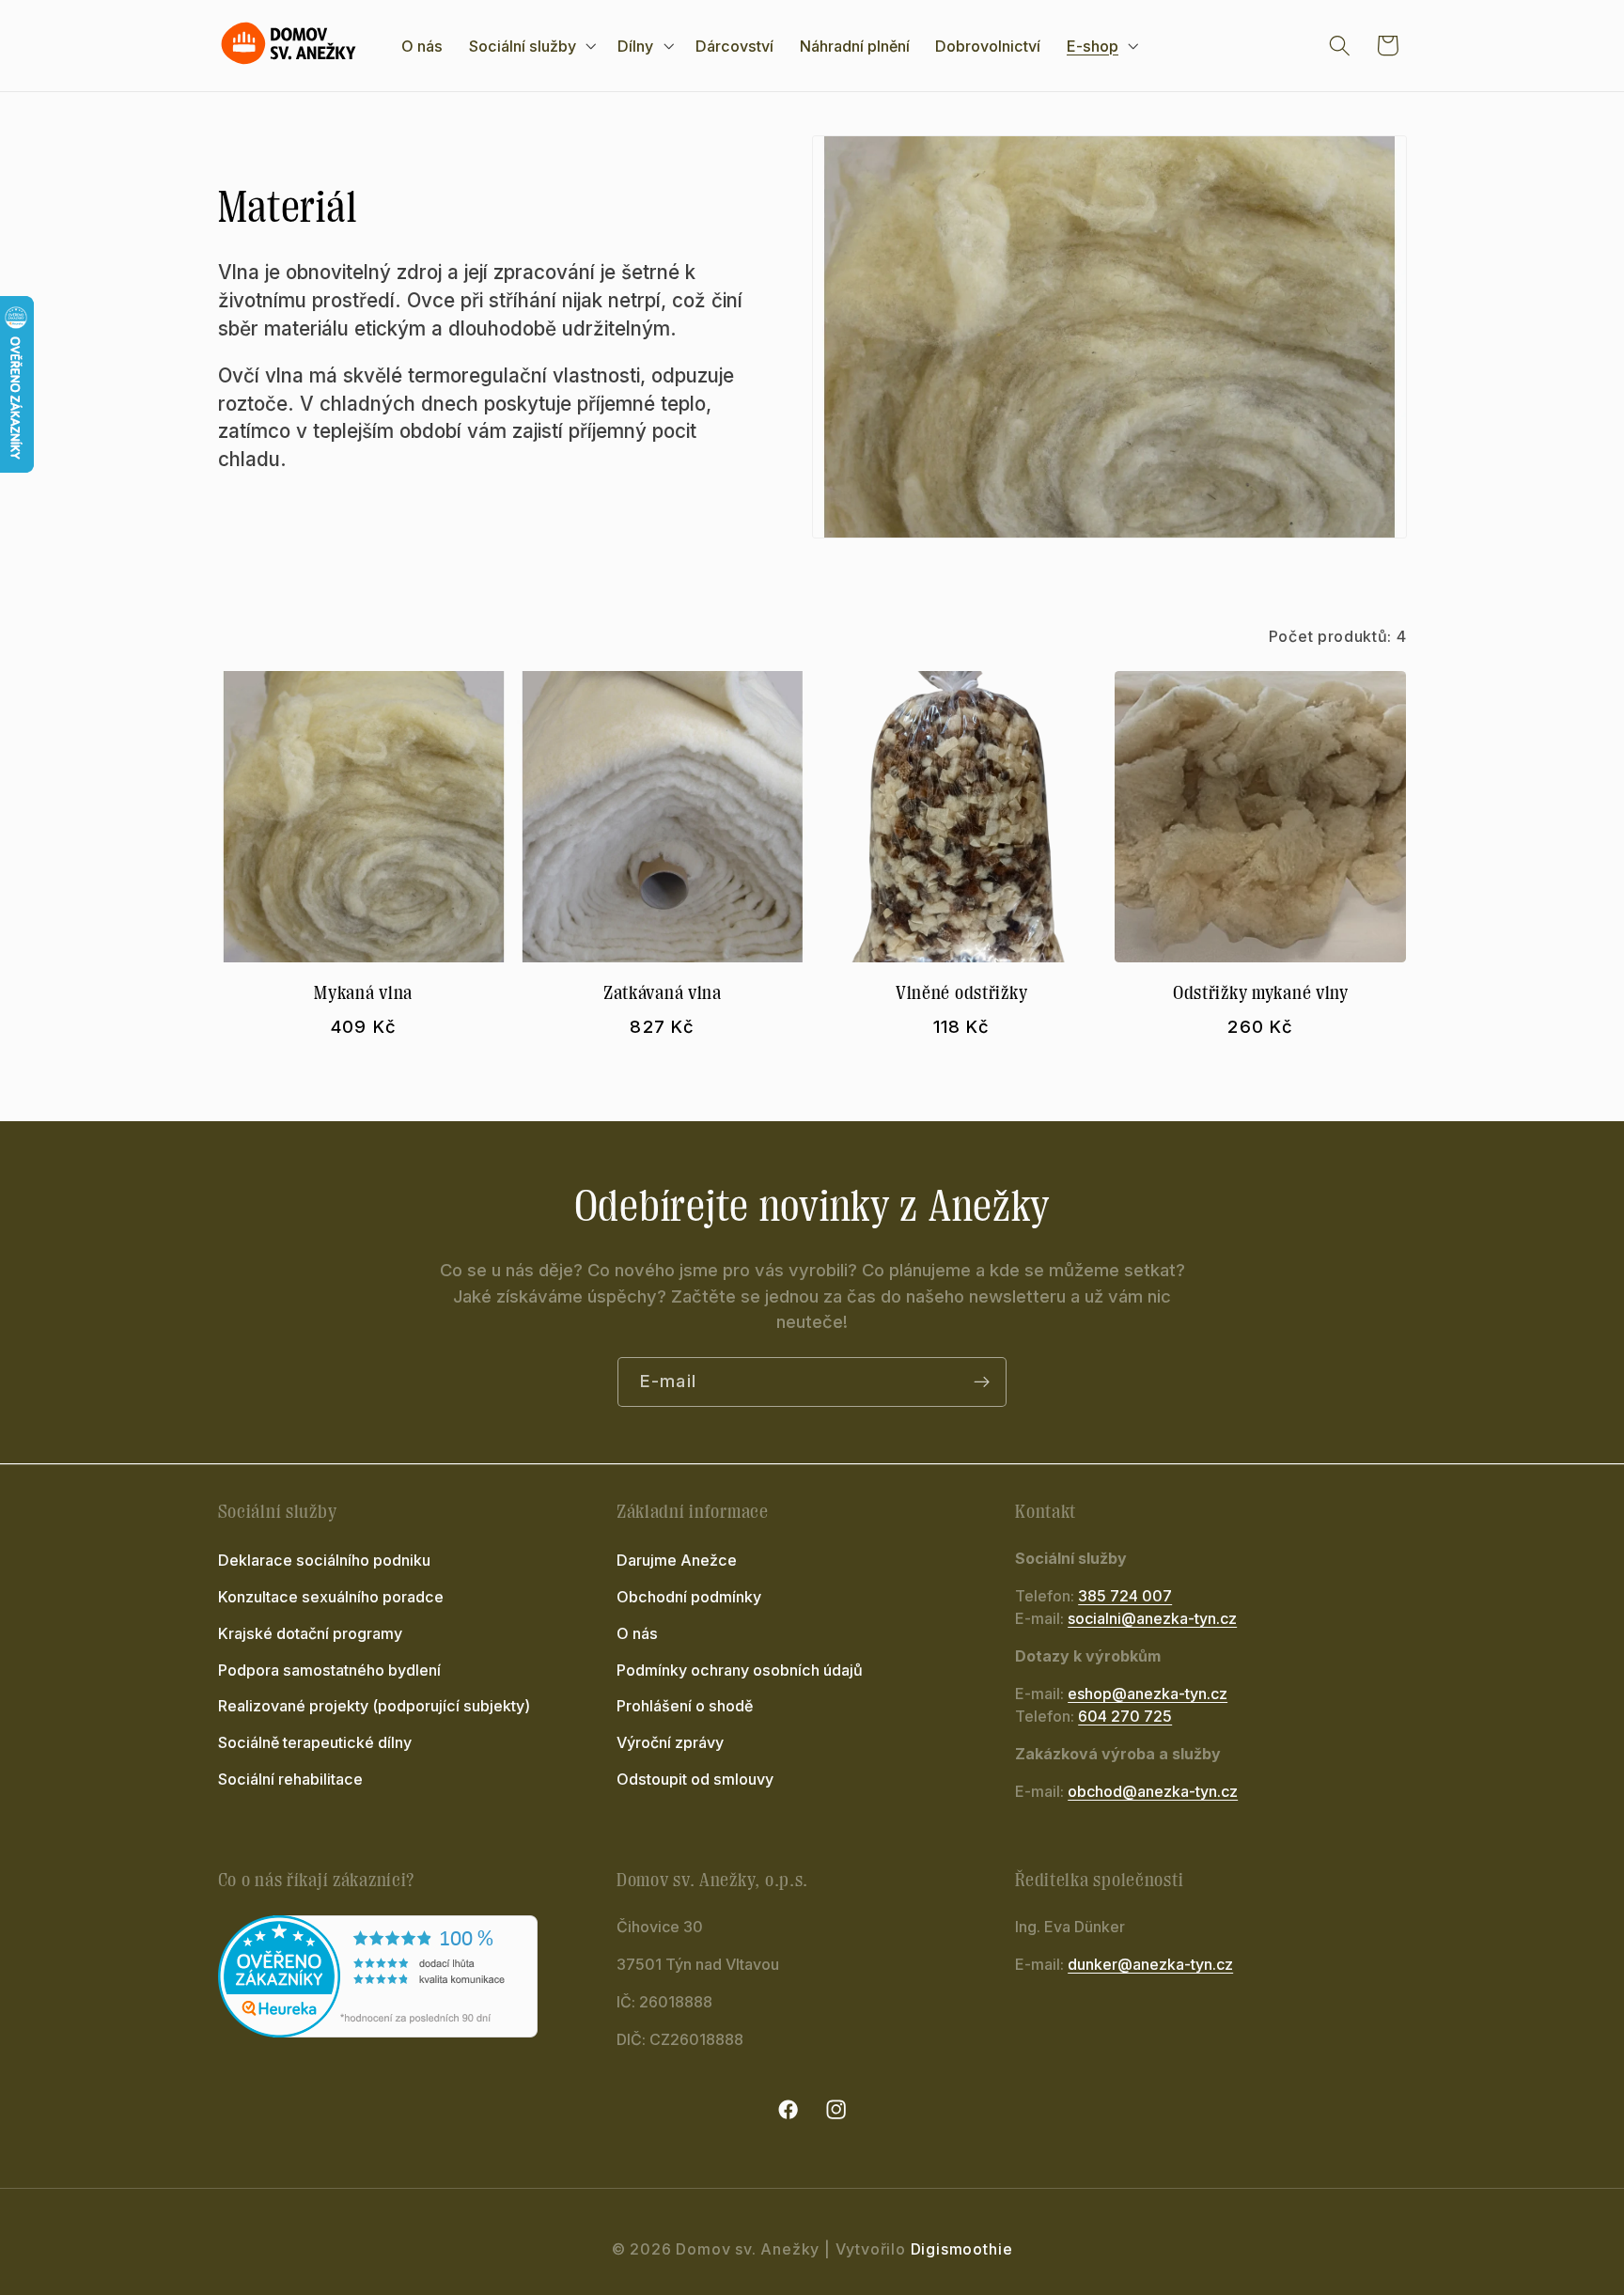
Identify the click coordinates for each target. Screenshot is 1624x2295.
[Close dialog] (1158, 961)
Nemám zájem (995, 1289)
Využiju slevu (996, 1242)
